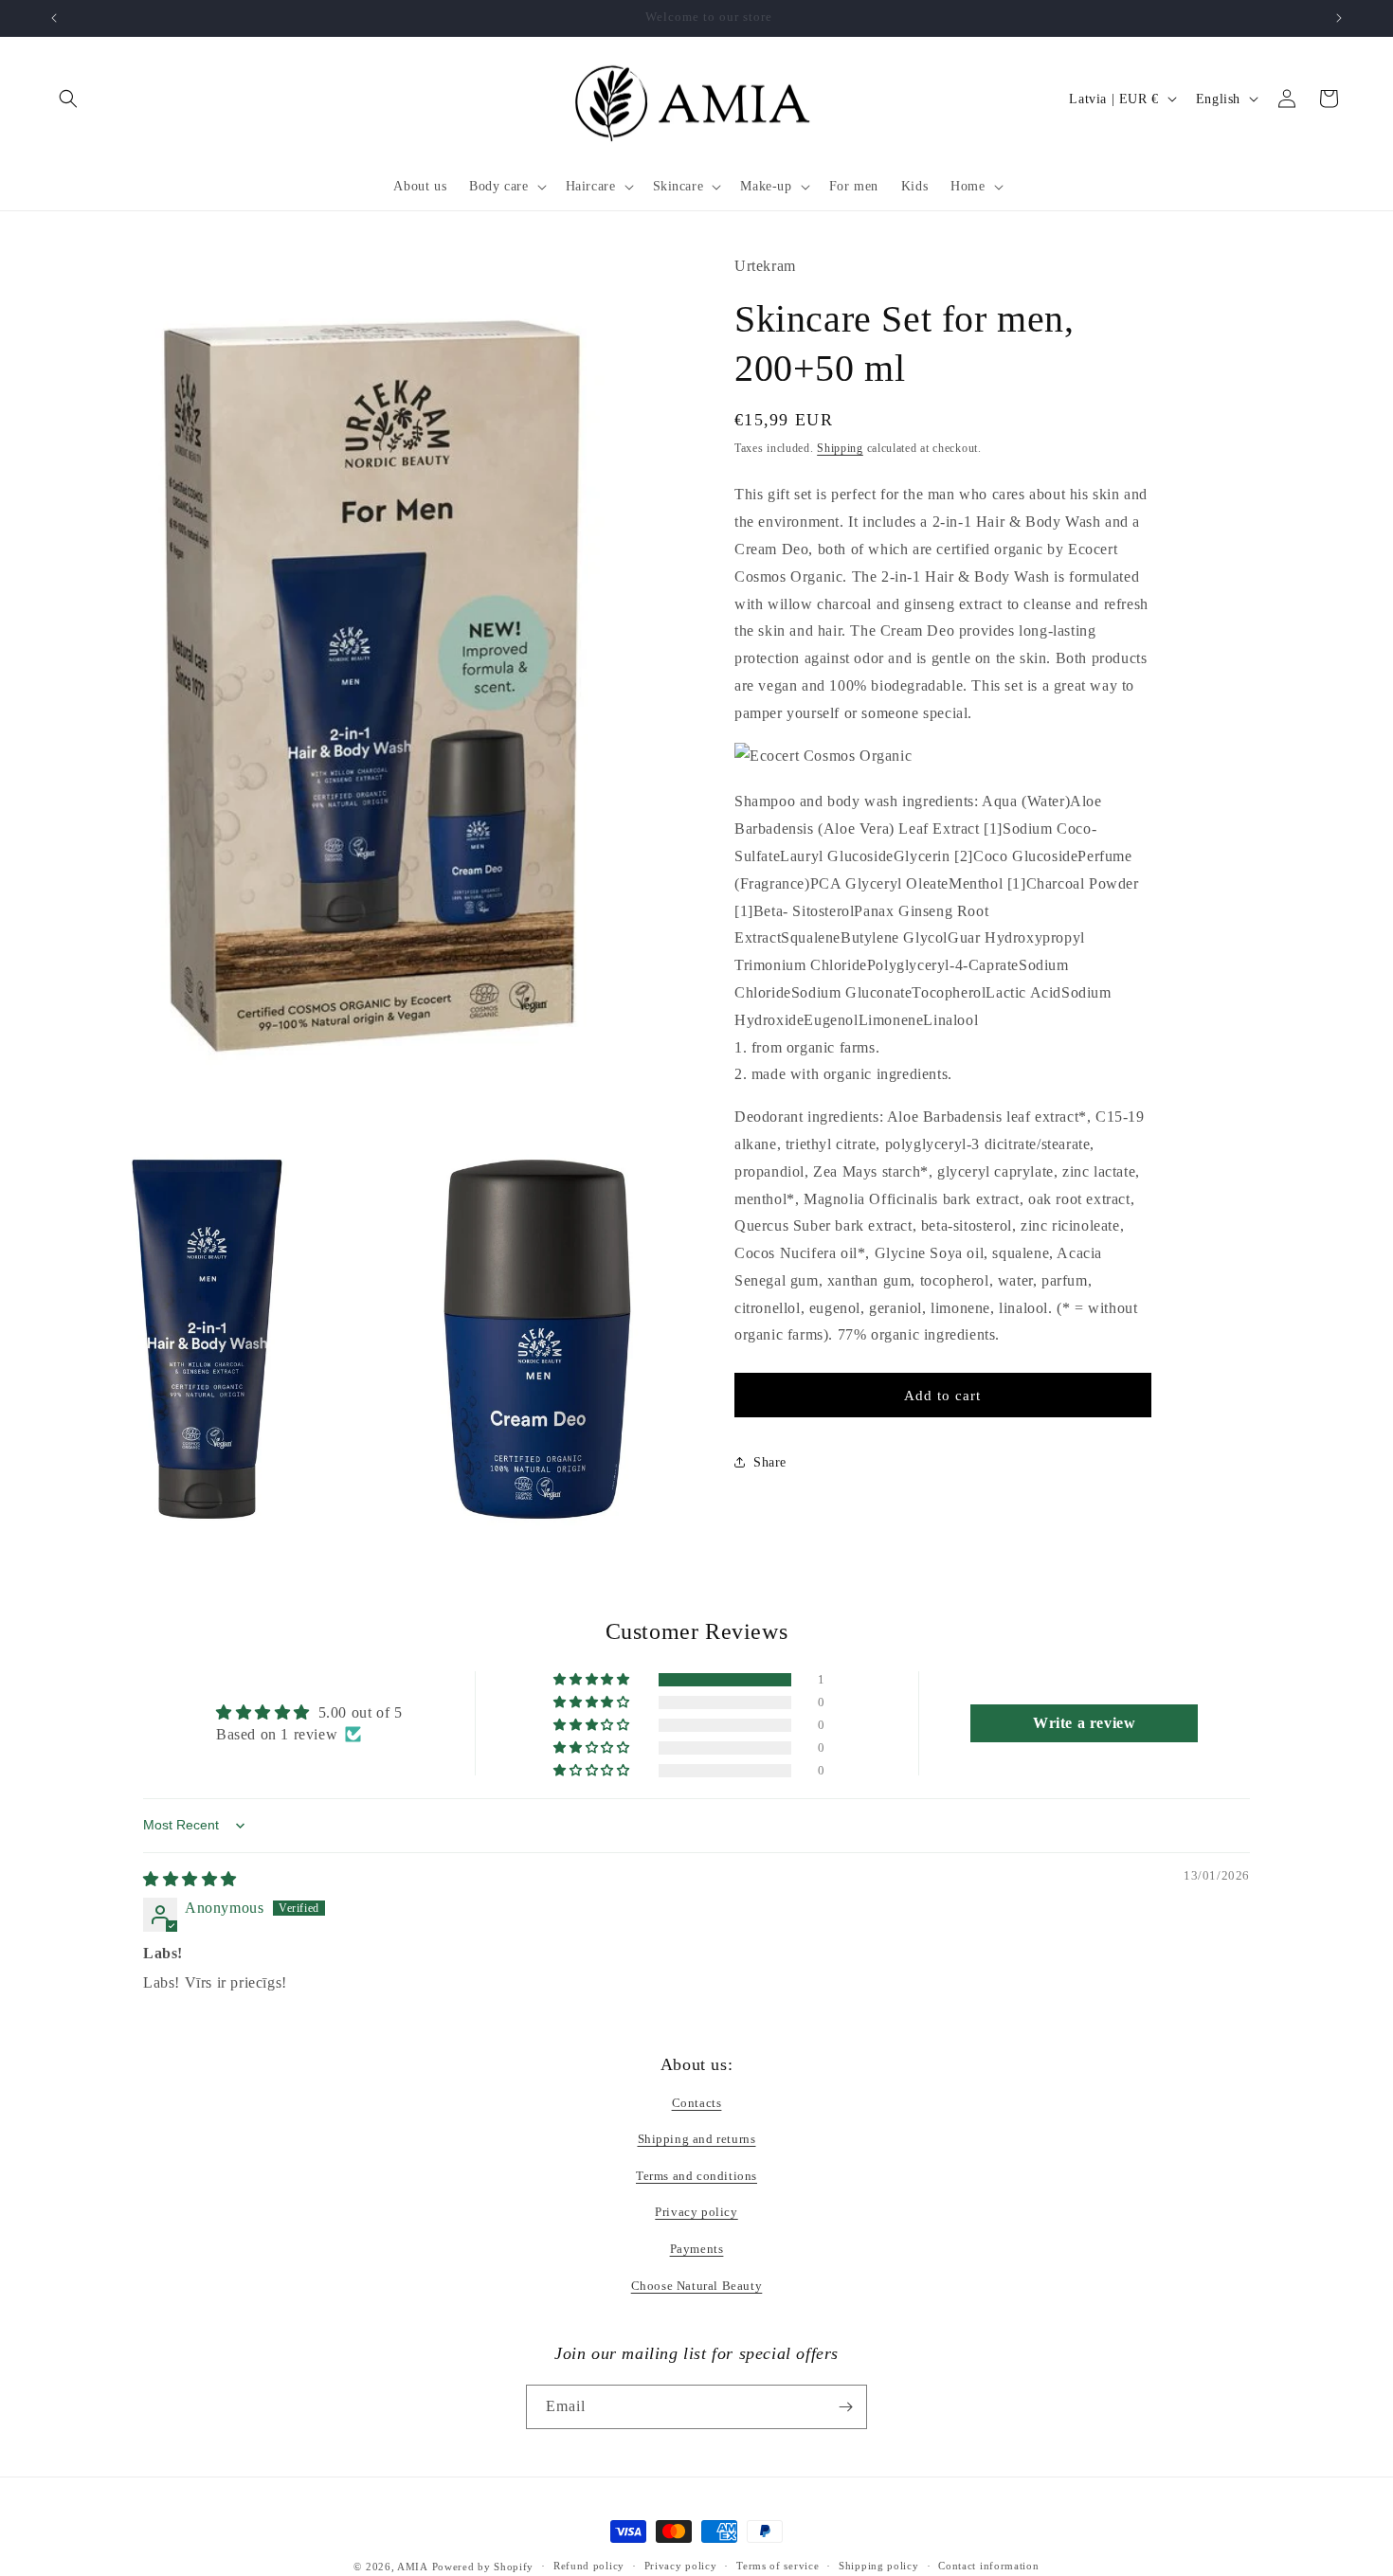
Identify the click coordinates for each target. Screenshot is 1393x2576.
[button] (68, 99)
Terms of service (778, 2566)
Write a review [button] (1084, 1723)
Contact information (988, 2566)
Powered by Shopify (483, 2567)
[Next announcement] (1339, 18)
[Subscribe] (845, 2407)
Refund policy (589, 2566)
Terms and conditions (696, 2176)
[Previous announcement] (54, 18)
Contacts (697, 2103)
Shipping (840, 448)
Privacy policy (696, 2212)
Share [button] (770, 1462)
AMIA (413, 2567)
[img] (190, 1879)
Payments (697, 2249)
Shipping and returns (697, 2139)
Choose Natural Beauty (697, 2286)
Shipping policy (879, 2566)
